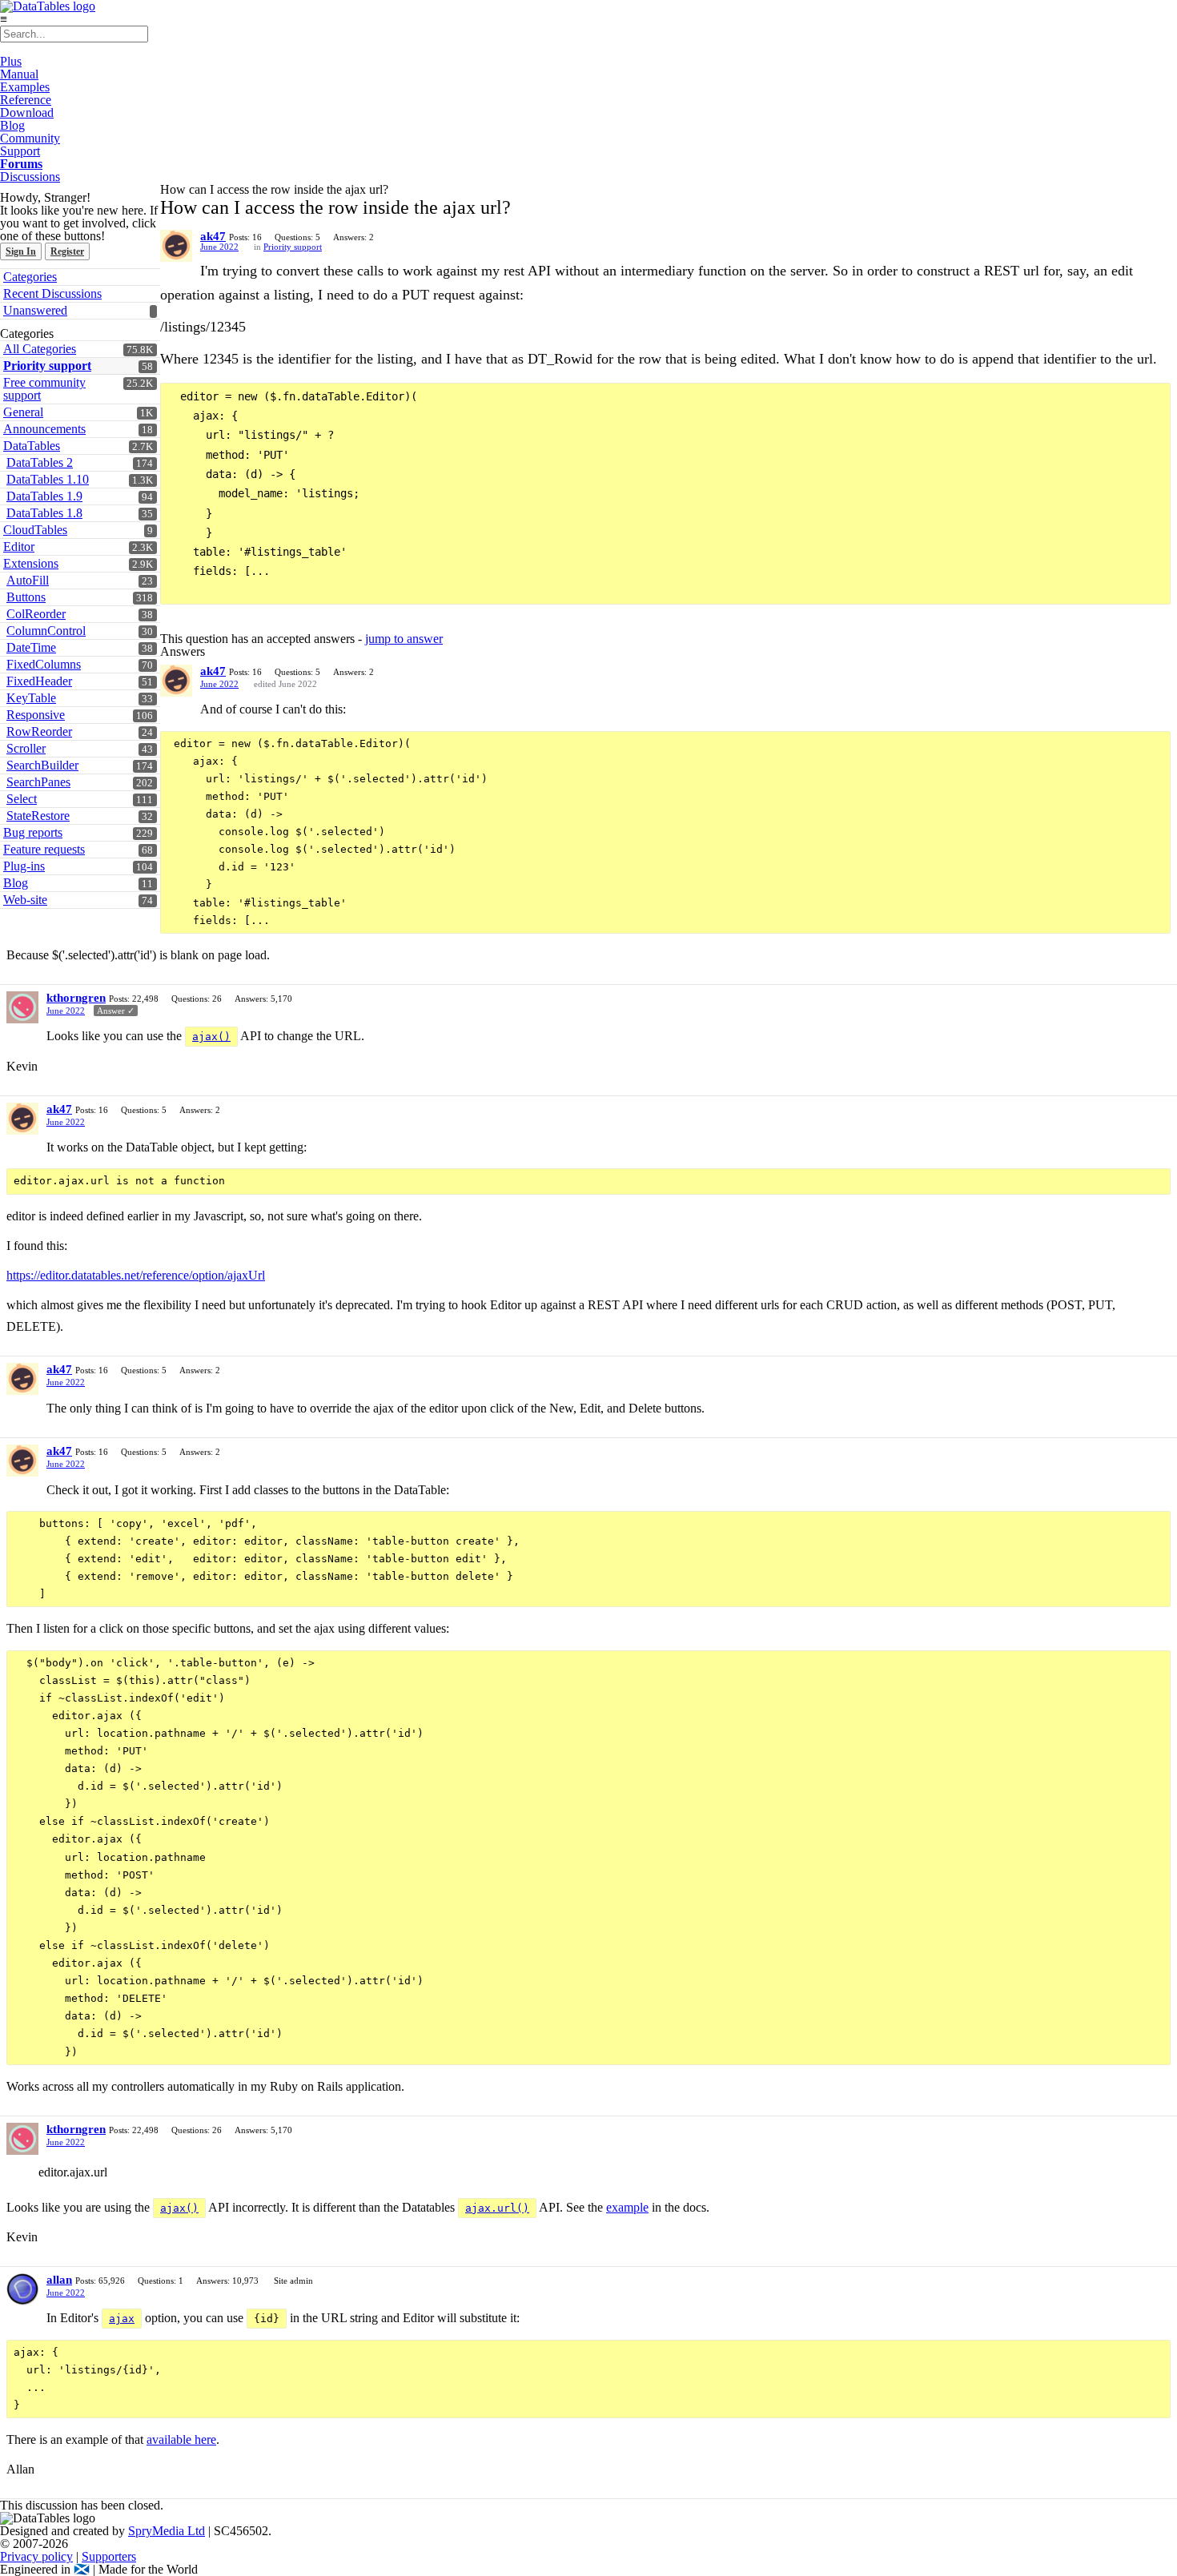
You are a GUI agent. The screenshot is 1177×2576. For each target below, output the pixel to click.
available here (181, 2439)
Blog (12, 125)
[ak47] (176, 246)
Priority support (47, 366)
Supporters (109, 2556)
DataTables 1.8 (44, 513)
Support (20, 151)
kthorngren (76, 998)
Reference (26, 100)
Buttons (26, 597)
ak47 (213, 236)
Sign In (21, 251)
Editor (19, 547)
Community (30, 138)
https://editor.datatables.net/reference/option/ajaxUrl (136, 1275)
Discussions (30, 177)
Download (27, 113)
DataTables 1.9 (44, 496)
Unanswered (35, 310)
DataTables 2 (40, 462)
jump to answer (404, 639)
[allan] (22, 2289)
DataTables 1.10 (48, 479)
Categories (30, 277)
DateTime (31, 647)
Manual (19, 74)
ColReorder (36, 614)
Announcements (44, 429)
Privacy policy (36, 2556)
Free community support (44, 389)
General (23, 412)
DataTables (32, 446)
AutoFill (28, 580)
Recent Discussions (52, 293)
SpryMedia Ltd (167, 2531)
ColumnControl (46, 631)
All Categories (40, 349)
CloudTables (35, 530)
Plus (11, 61)
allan (59, 2280)
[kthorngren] (22, 1007)
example (627, 2207)
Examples (25, 87)
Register (67, 251)
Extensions (31, 563)
